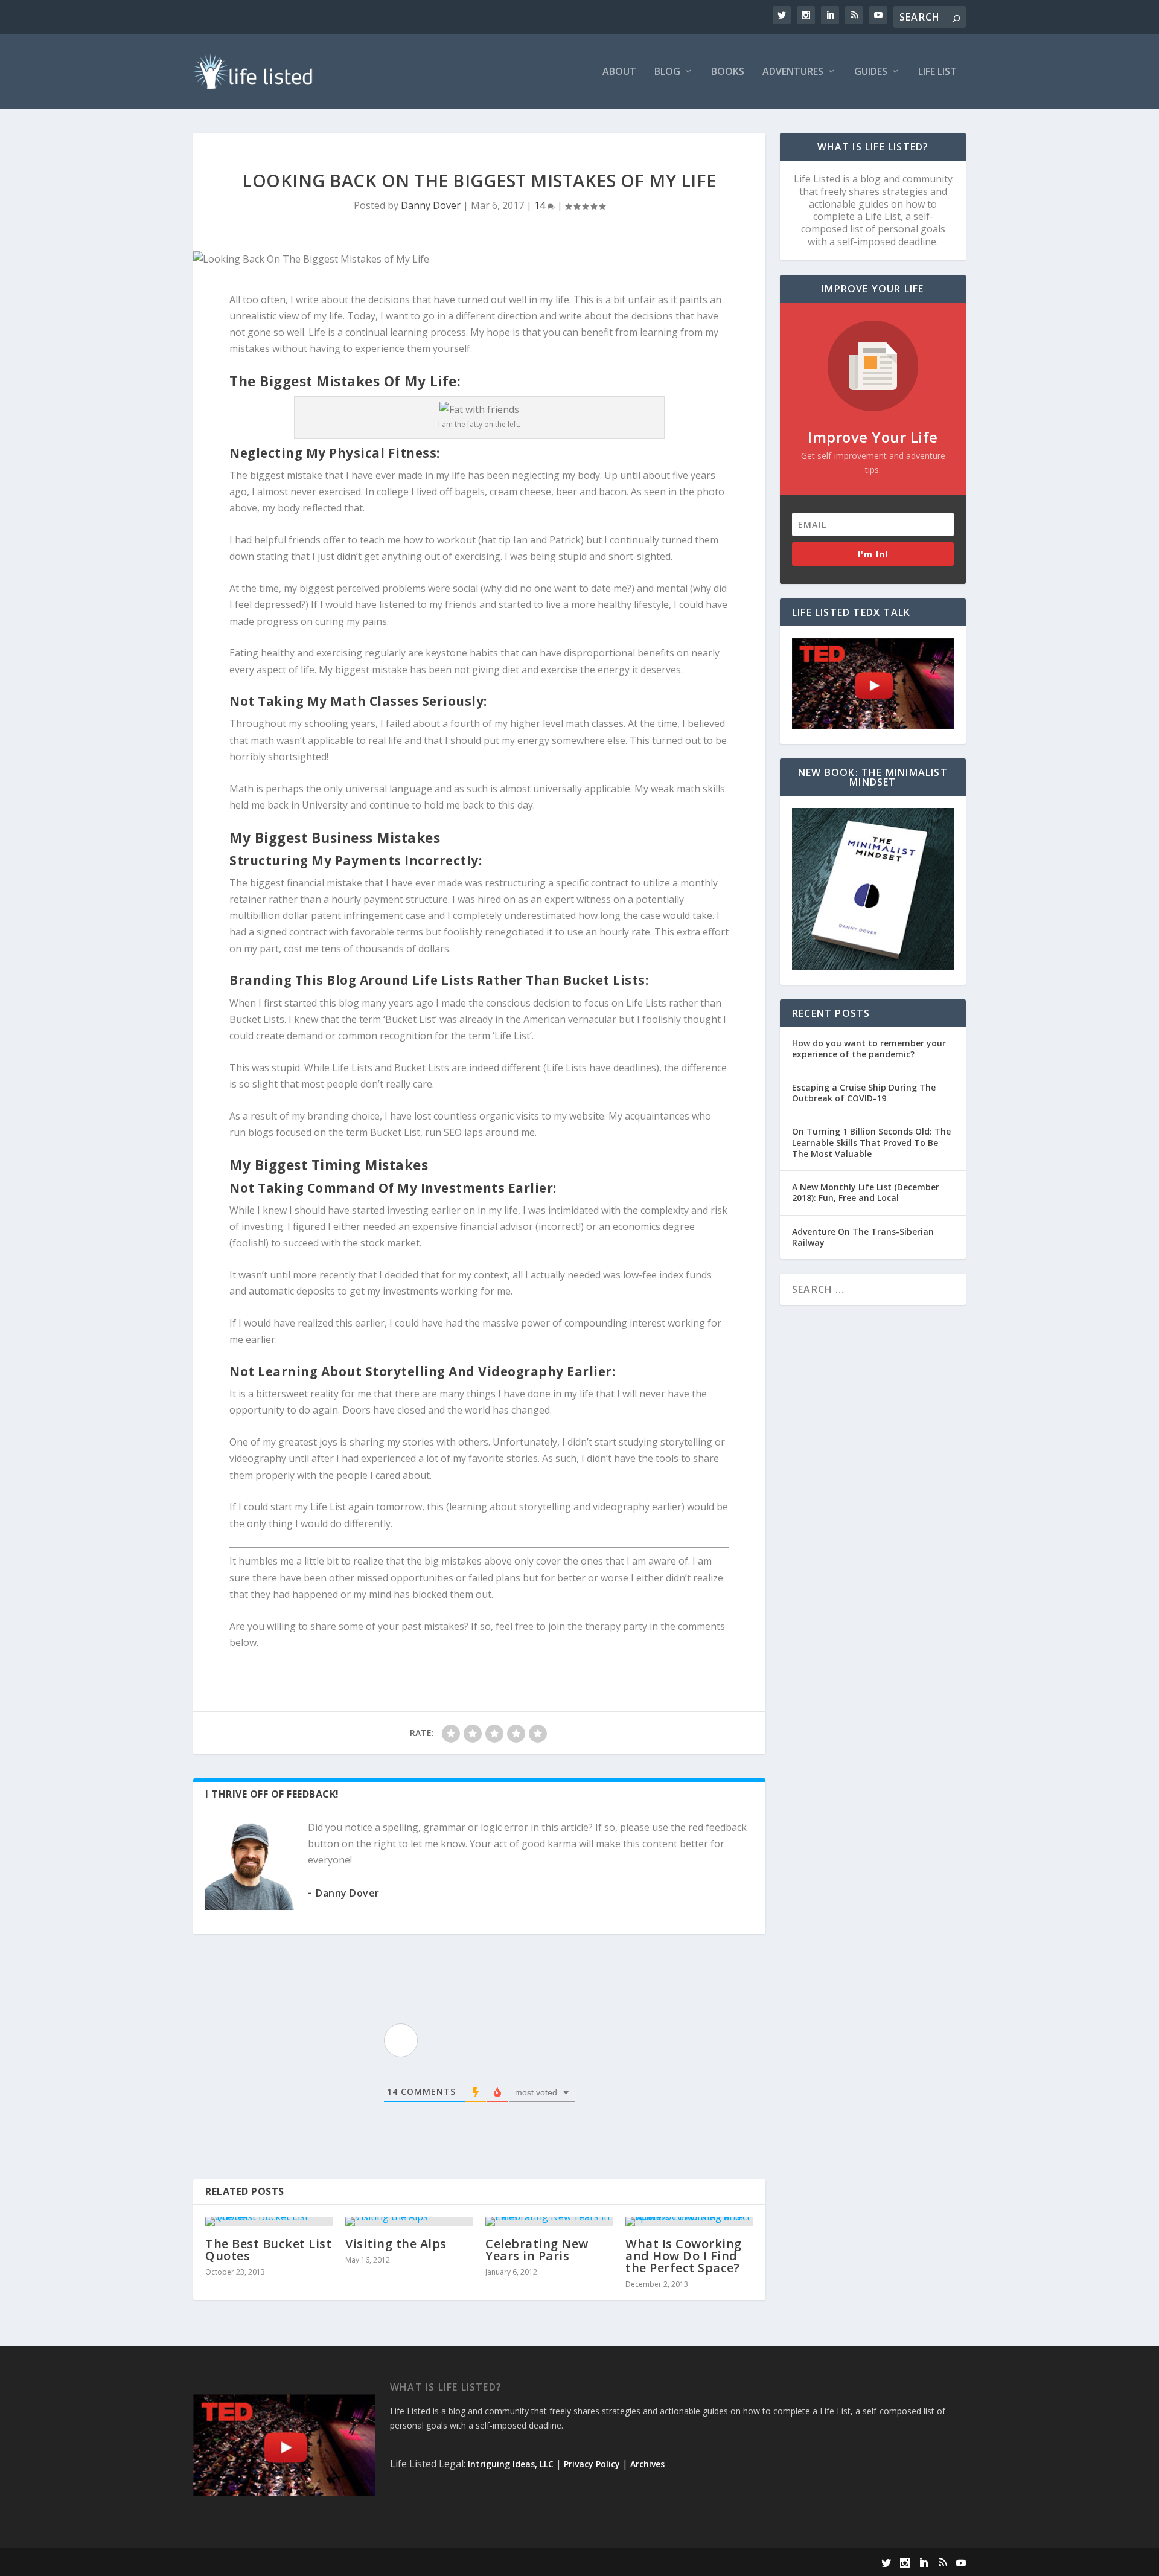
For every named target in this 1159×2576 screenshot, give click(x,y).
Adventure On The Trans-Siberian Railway (863, 1237)
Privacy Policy (592, 2464)
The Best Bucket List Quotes (268, 2250)
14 (541, 205)
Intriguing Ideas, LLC (511, 2464)
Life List (937, 72)
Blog (667, 72)
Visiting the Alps (396, 2244)
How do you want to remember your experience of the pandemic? (869, 1049)
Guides (871, 72)
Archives (647, 2464)
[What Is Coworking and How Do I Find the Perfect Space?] (689, 2222)
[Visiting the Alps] (409, 2222)
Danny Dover (431, 205)
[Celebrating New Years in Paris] (549, 2222)
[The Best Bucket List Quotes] (269, 2222)
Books (728, 72)
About (619, 72)
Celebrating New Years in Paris (537, 2250)
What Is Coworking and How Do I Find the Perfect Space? (684, 2256)
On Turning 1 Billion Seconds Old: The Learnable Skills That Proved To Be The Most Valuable (871, 1142)
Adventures (793, 72)
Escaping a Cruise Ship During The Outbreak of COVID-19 (864, 1093)
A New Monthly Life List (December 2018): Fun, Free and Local (866, 1192)
